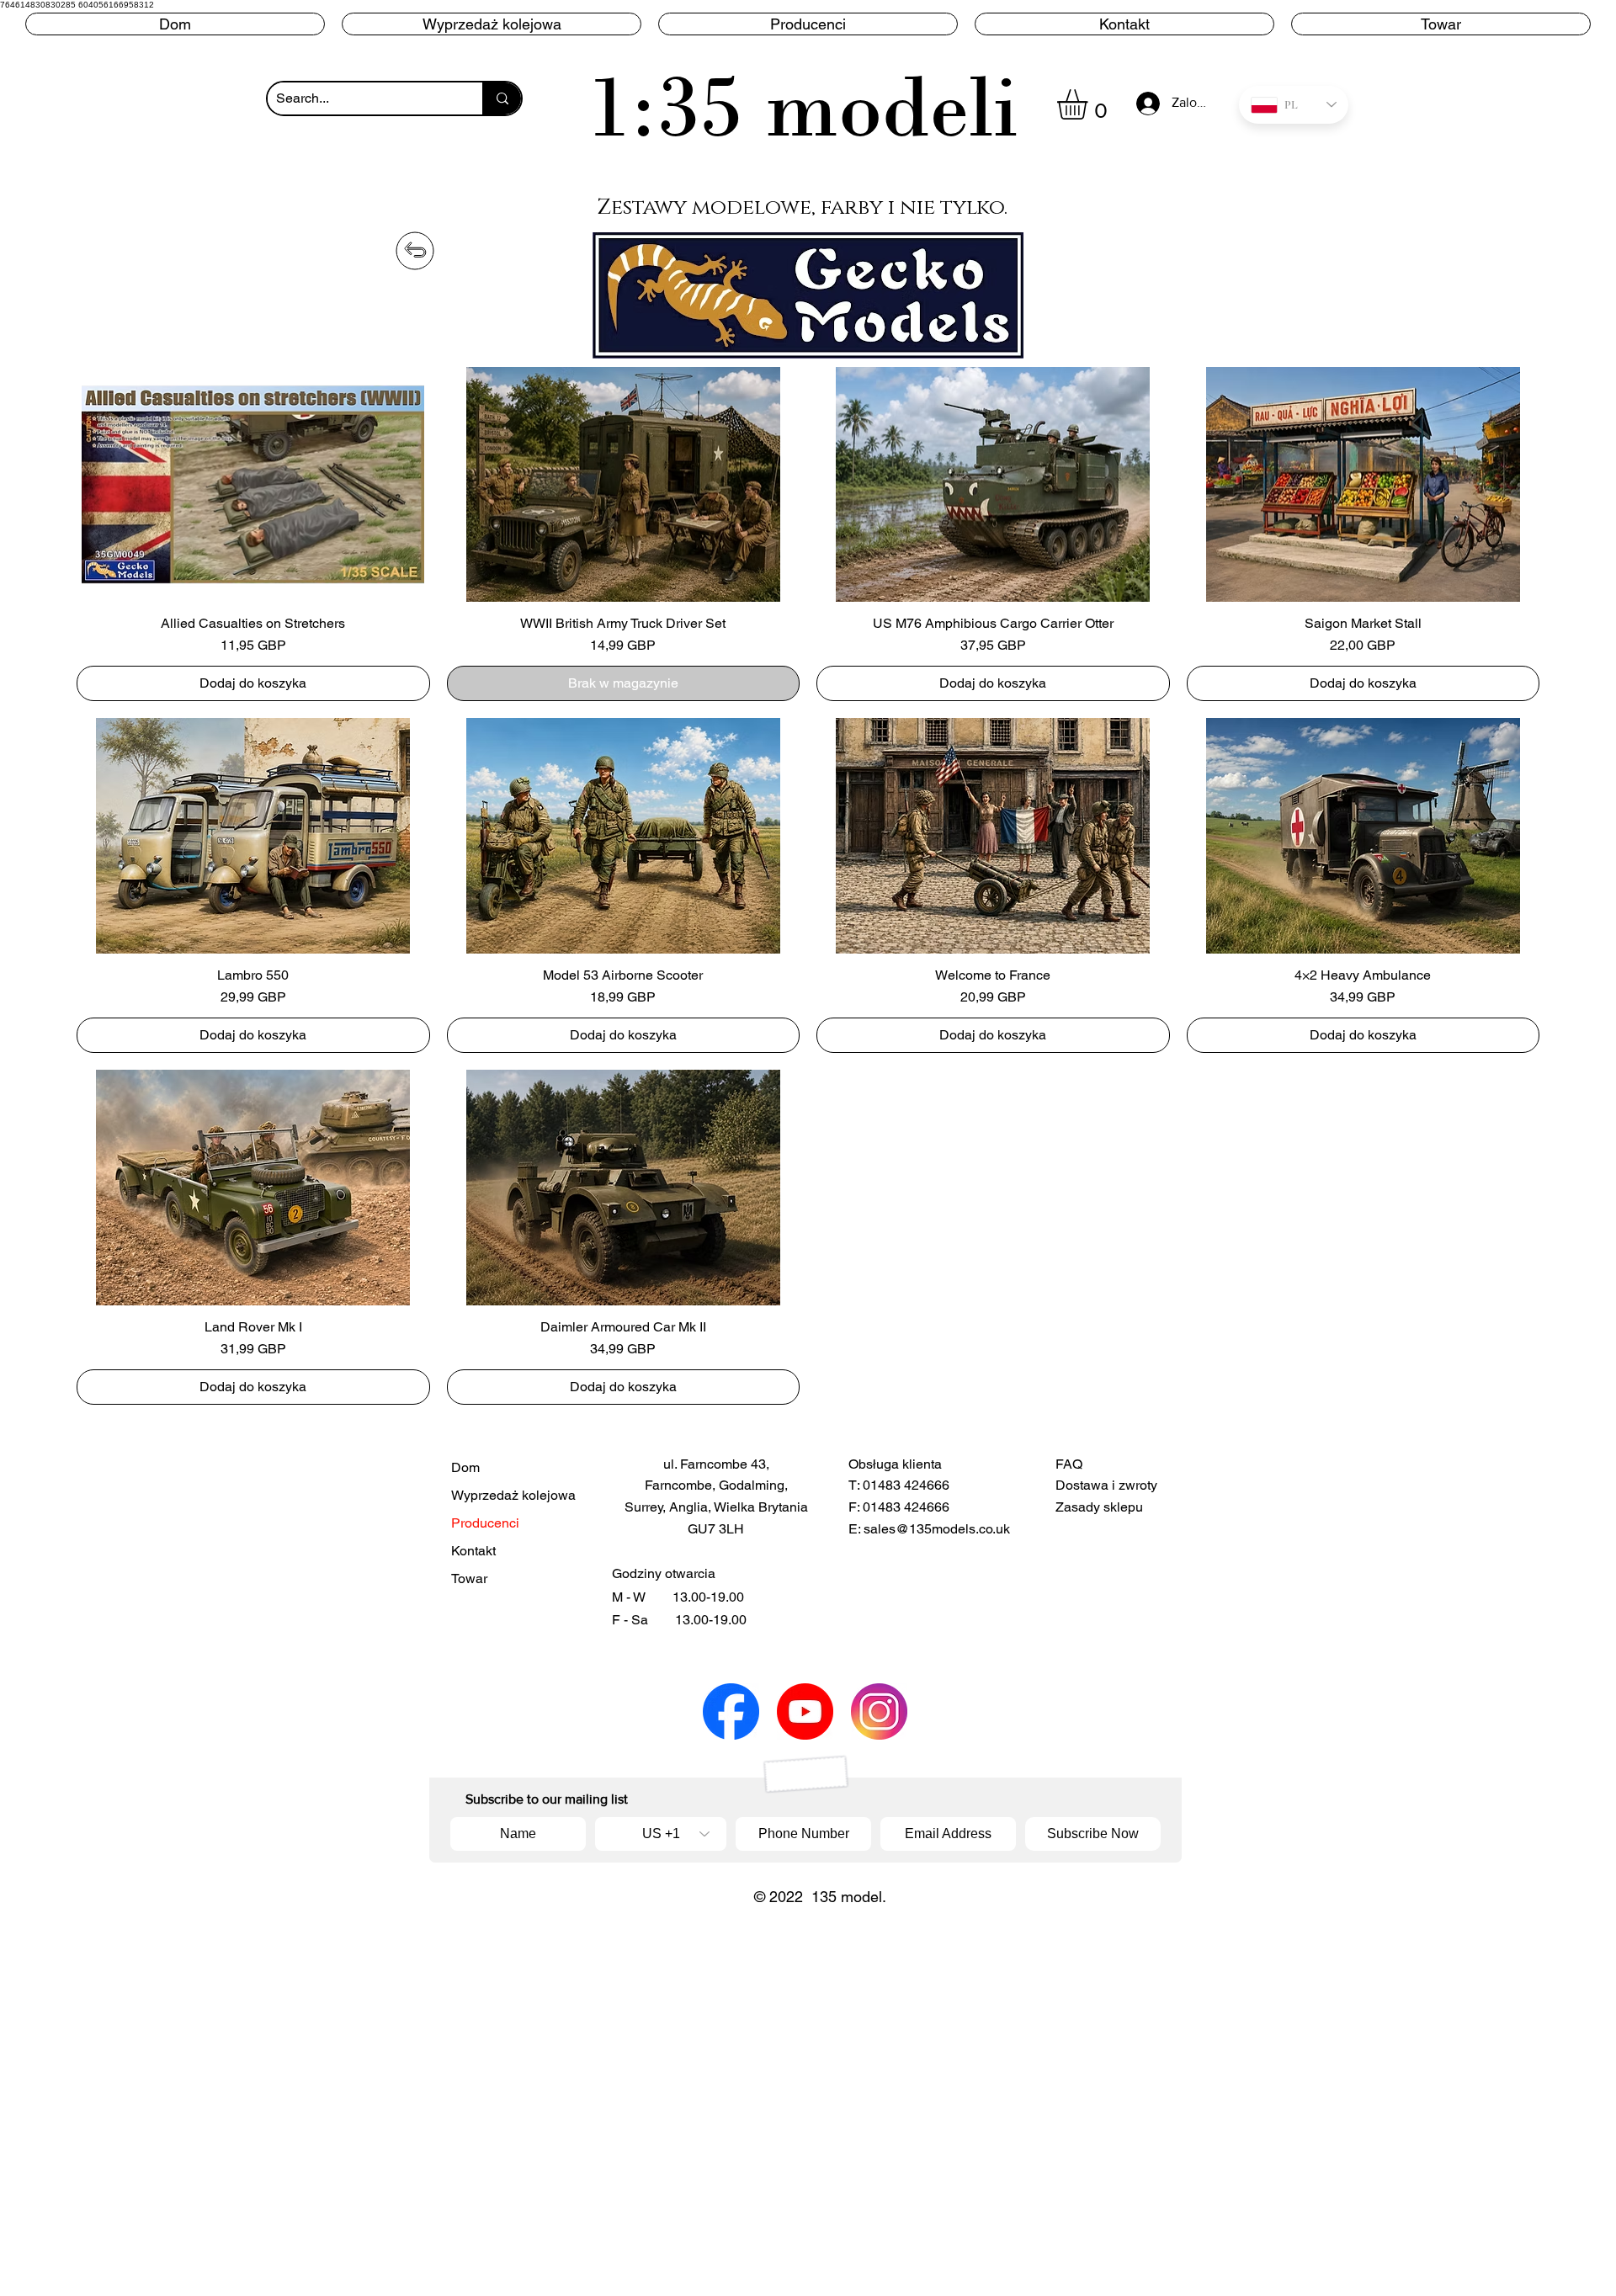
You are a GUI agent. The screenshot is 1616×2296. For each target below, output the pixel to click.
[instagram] (879, 1711)
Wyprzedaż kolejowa (508, 1495)
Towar (469, 1578)
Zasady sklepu (1099, 1507)
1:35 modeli (803, 106)
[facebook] (731, 1711)
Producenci (485, 1523)
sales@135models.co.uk (937, 1529)
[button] (808, 24)
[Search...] (502, 98)
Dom (465, 1467)
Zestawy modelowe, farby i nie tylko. (802, 207)
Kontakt (473, 1551)
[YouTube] (805, 1711)
